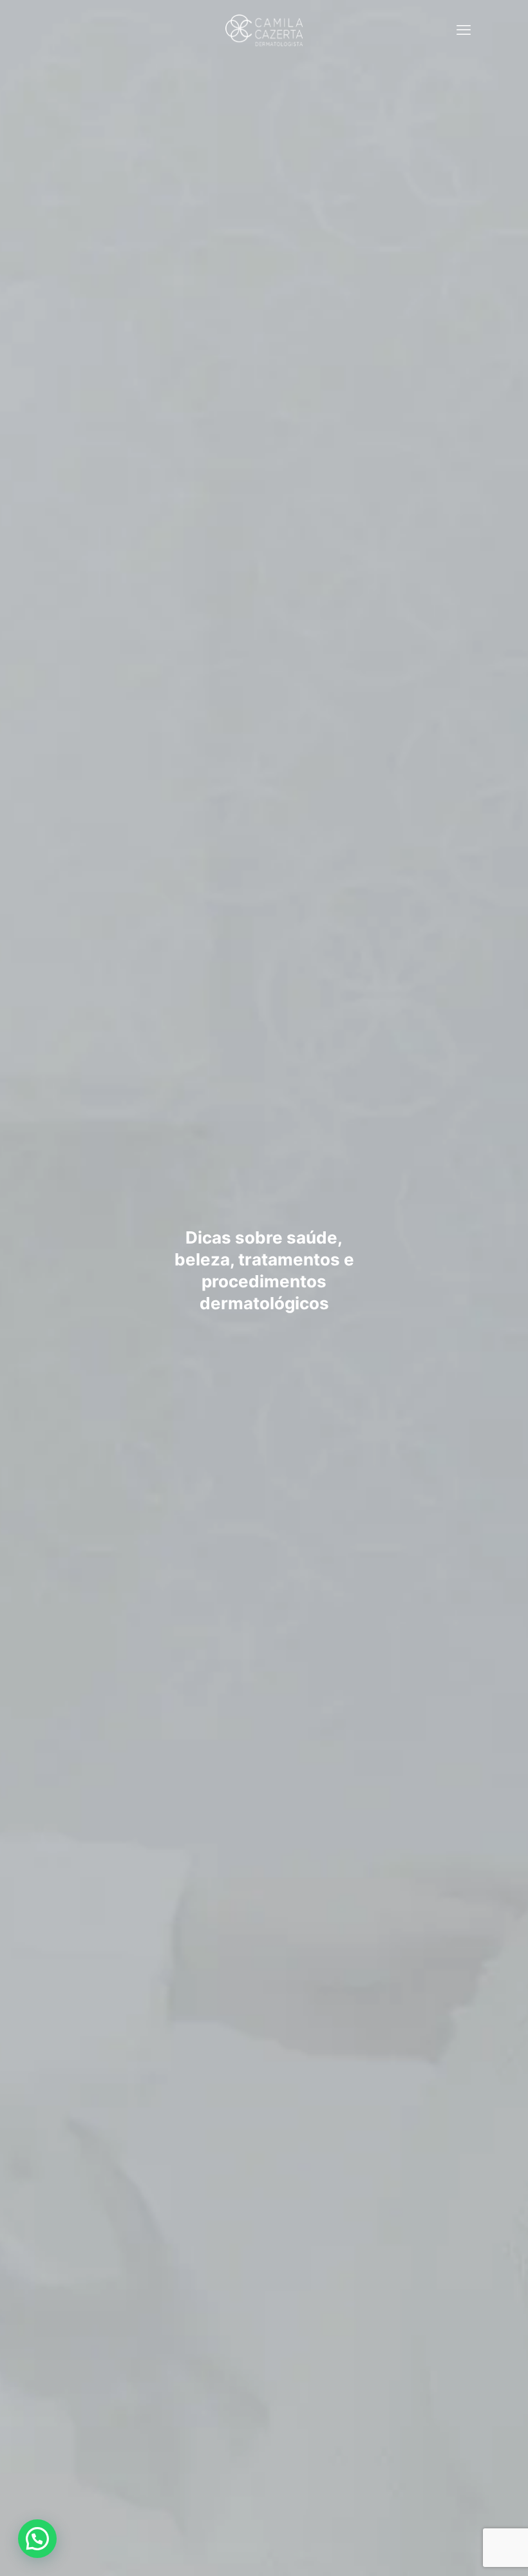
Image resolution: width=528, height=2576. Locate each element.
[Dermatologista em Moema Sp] (264, 29)
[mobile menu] (464, 29)
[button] (37, 2539)
